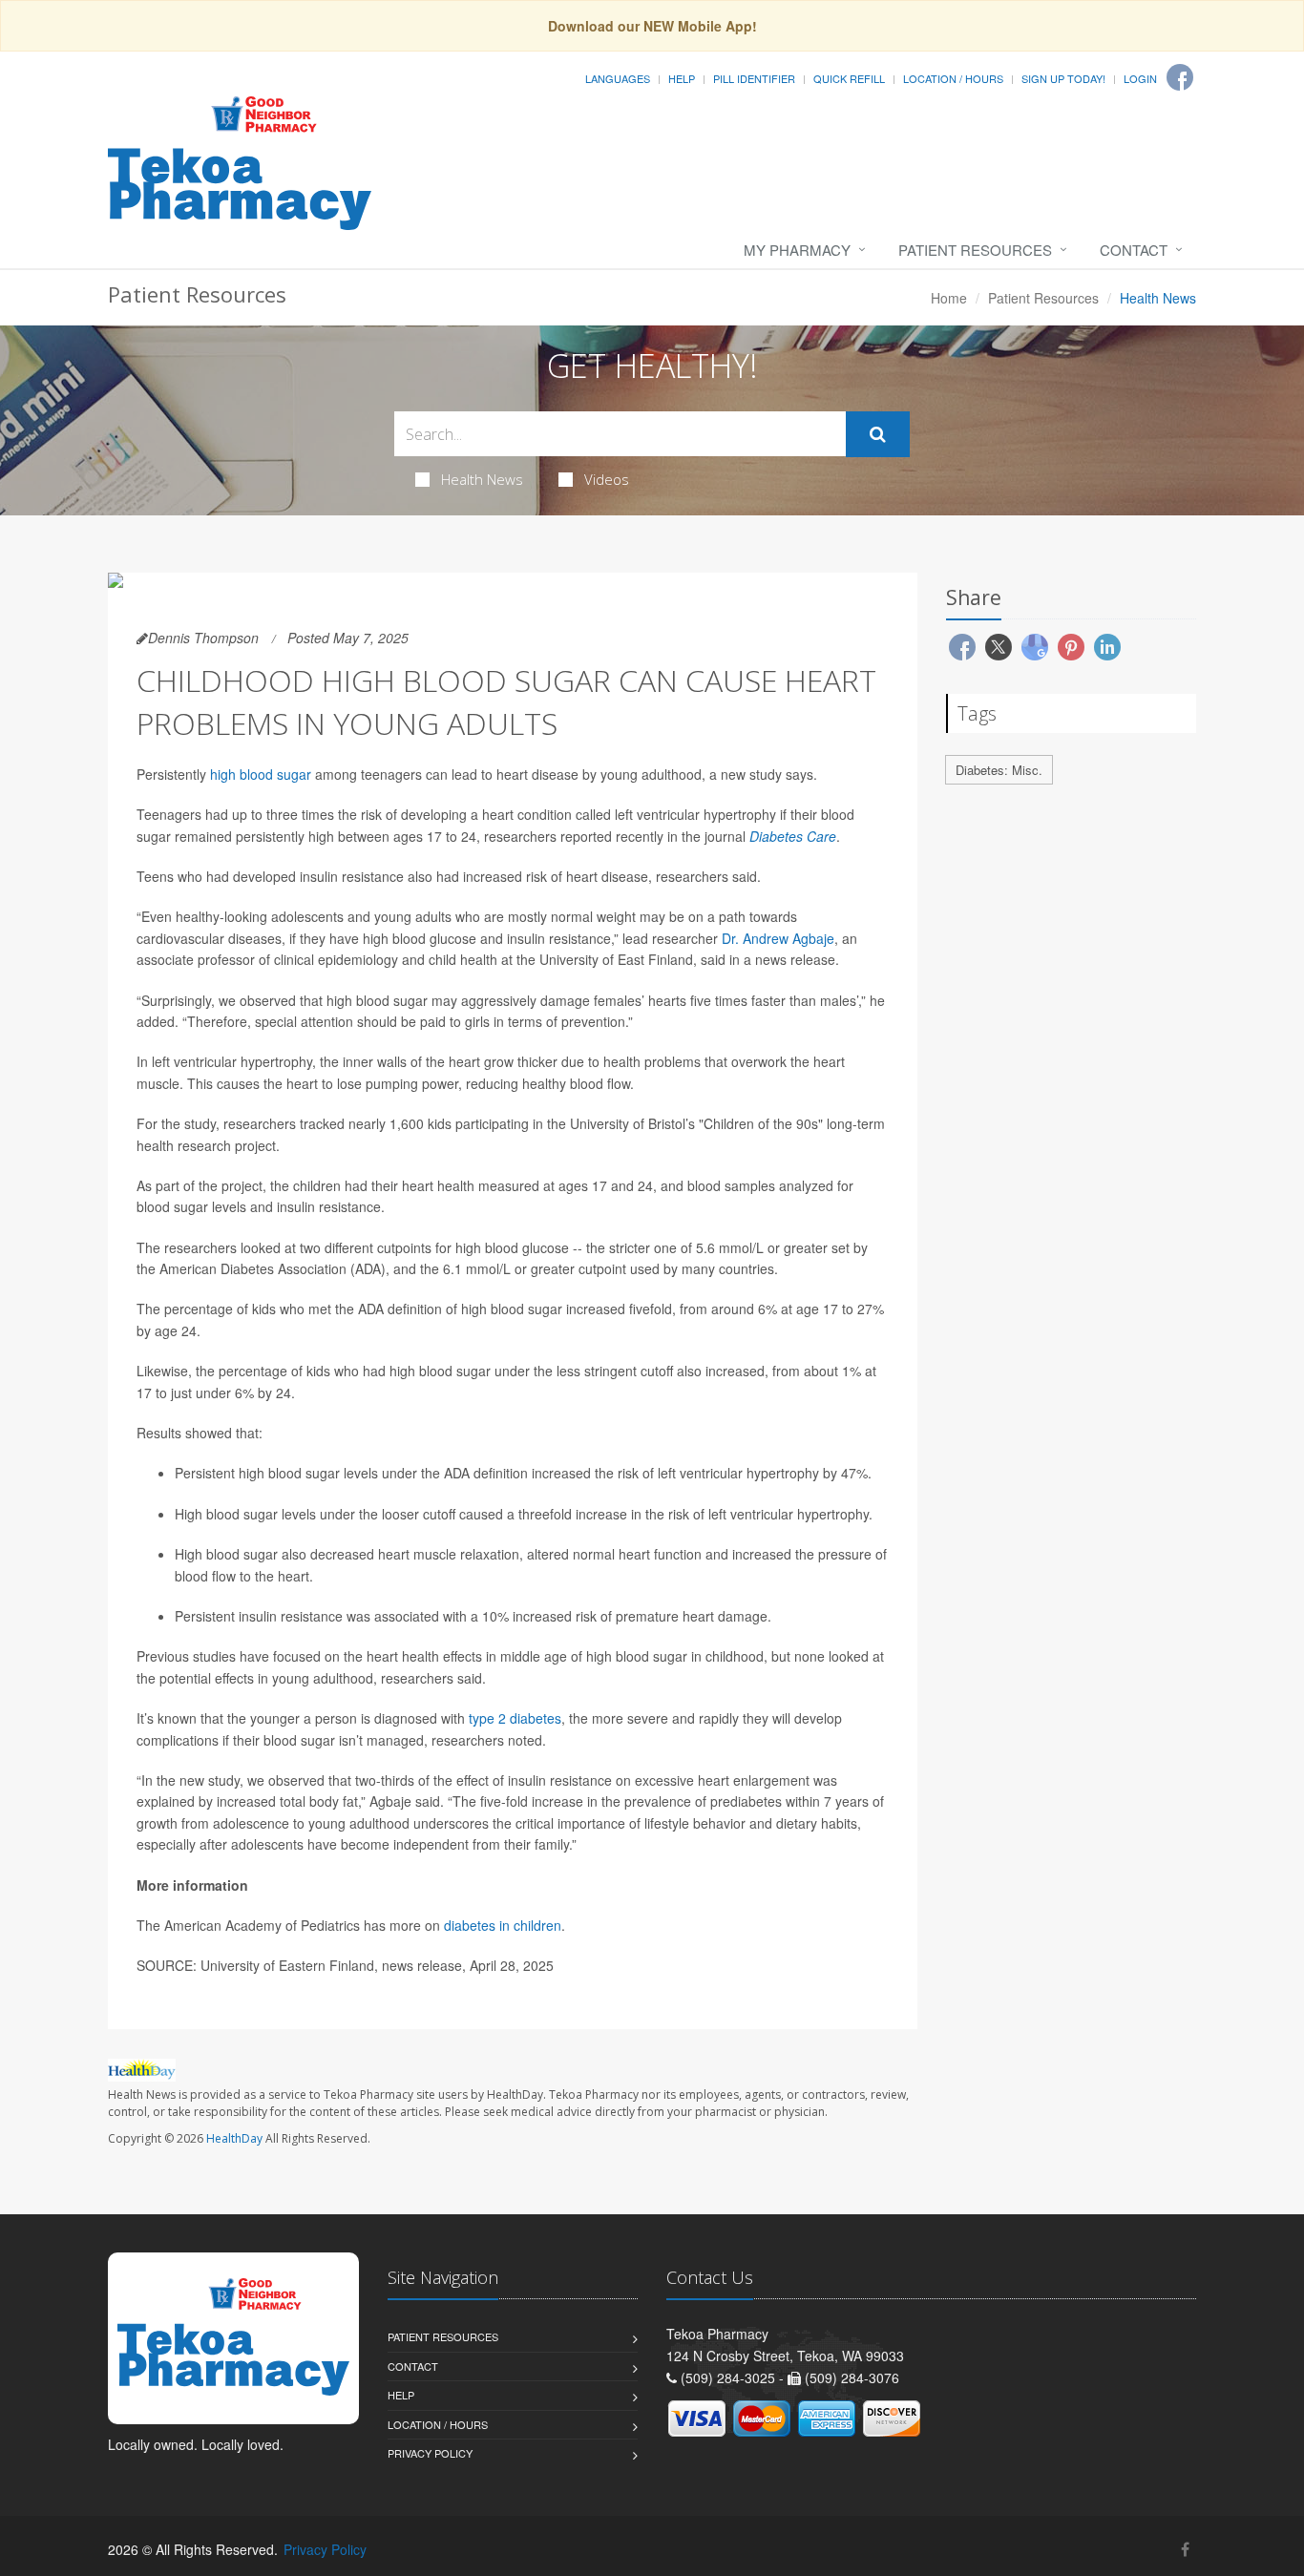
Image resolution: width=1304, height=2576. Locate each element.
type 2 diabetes (515, 1718)
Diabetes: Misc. (999, 770)
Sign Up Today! (1063, 78)
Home (949, 298)
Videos (607, 479)
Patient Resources (975, 250)
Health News (482, 479)
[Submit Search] (878, 434)
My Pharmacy (797, 250)
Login (1140, 78)
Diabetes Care (793, 836)
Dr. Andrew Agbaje (778, 938)
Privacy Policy (430, 2453)
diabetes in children (503, 1925)
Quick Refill (849, 78)
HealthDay (234, 2138)
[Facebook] (1180, 77)
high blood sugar (261, 774)
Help (682, 78)
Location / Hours (953, 78)
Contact (1134, 250)
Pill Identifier (754, 78)
